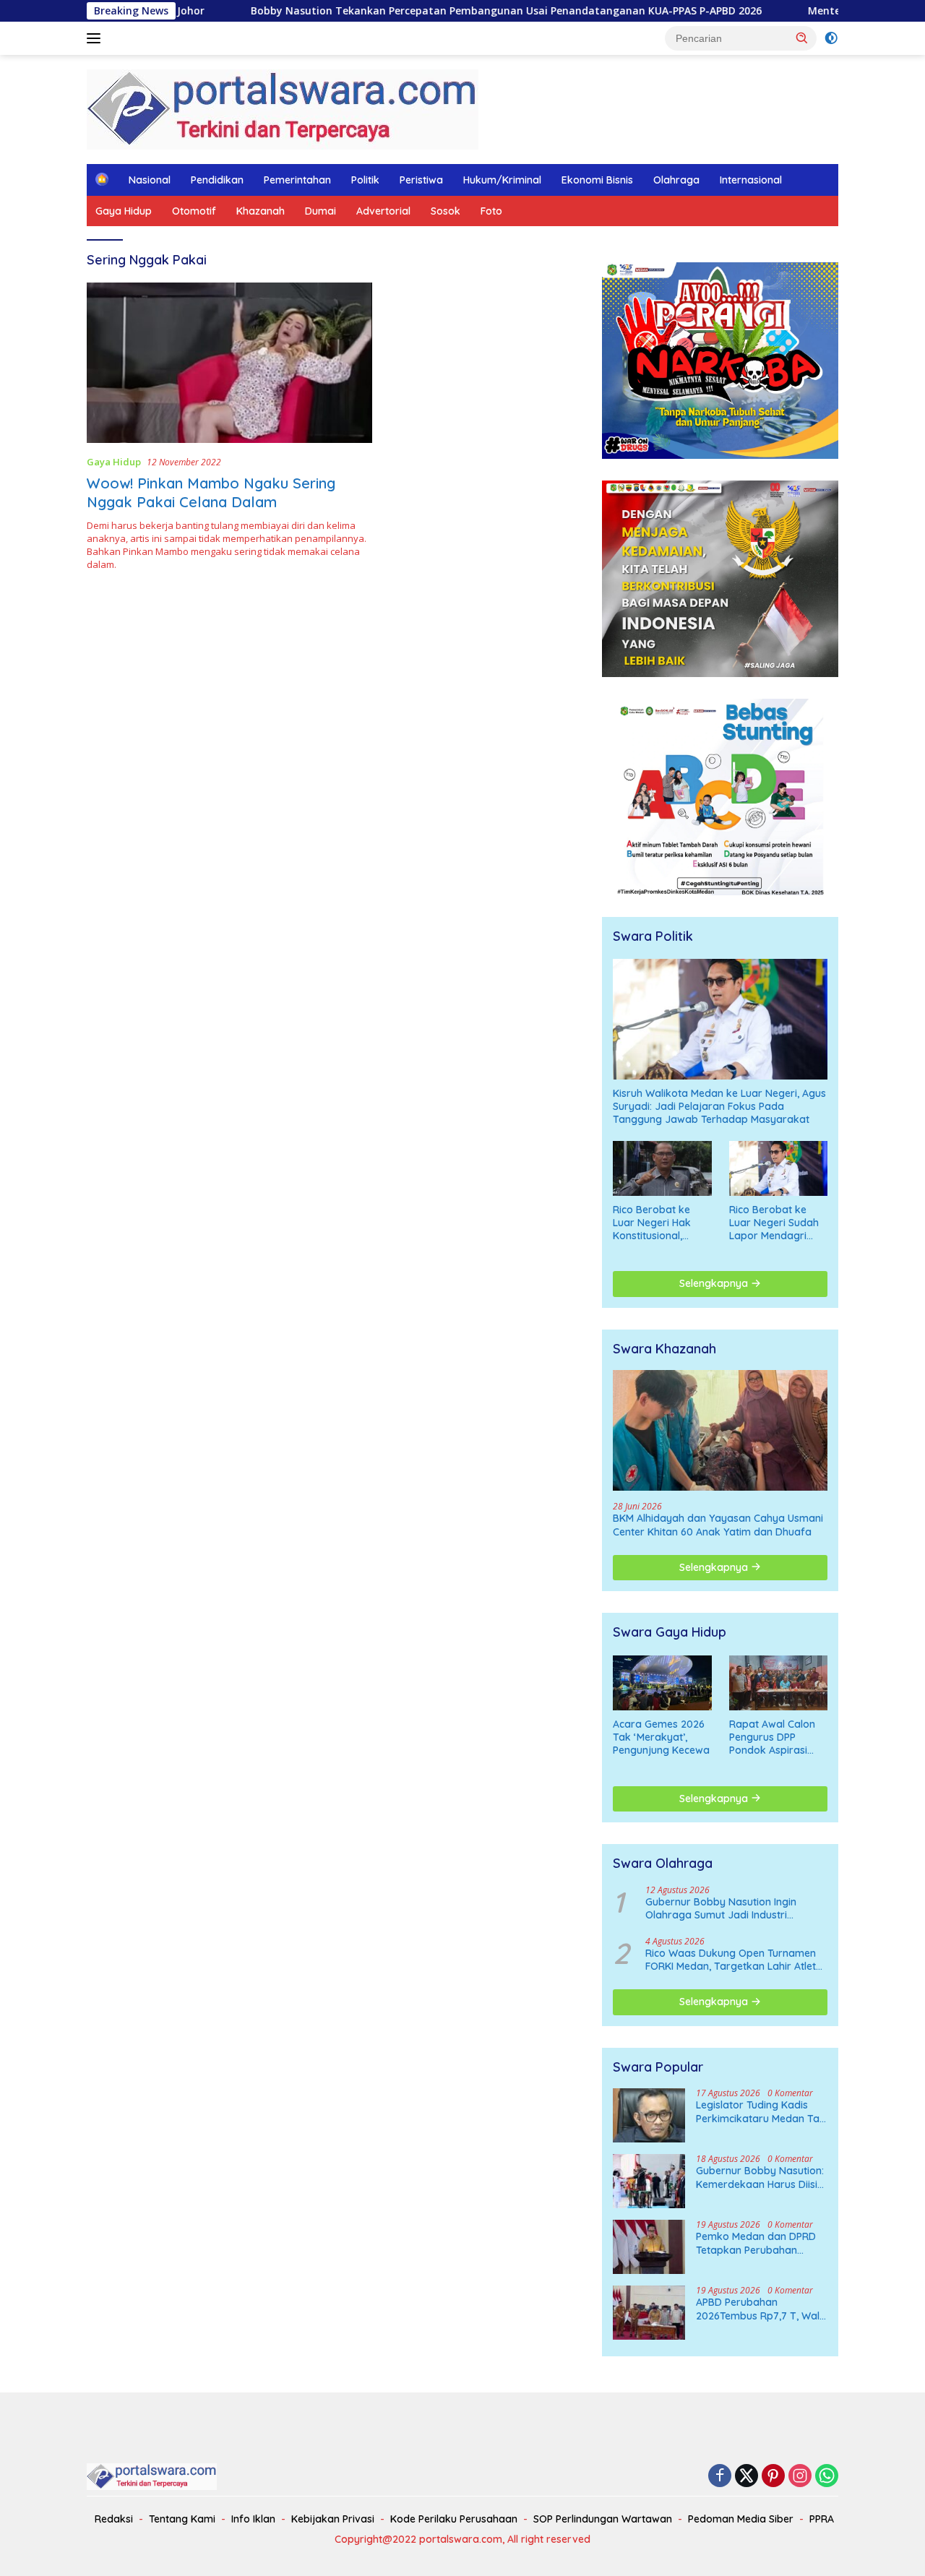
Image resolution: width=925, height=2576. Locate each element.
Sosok (446, 211)
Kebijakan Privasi (333, 2519)
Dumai (320, 211)
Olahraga (676, 180)
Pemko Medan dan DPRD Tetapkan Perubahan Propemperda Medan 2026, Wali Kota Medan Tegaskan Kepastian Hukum (756, 2243)
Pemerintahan (297, 180)
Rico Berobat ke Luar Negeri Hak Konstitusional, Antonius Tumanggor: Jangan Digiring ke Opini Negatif (662, 1223)
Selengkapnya (715, 1283)
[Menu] (96, 38)
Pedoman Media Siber (741, 2519)
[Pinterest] (773, 2477)
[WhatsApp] (827, 2477)
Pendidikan (217, 180)
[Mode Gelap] (831, 38)
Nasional (150, 180)
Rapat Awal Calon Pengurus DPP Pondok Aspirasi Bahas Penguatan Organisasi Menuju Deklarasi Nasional (774, 1737)
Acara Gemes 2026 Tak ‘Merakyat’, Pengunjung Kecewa (661, 1737)
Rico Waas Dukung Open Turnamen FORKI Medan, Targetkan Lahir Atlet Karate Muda (731, 1960)
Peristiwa (421, 180)
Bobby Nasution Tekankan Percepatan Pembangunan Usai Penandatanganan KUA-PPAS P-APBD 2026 (414, 11)
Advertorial (383, 211)
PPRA (822, 2519)
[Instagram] (800, 2477)
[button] (802, 38)
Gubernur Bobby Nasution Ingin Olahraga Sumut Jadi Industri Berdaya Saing (721, 1908)
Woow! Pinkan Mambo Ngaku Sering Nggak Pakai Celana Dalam (211, 492)
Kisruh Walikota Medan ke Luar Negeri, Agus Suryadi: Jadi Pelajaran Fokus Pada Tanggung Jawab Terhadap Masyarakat (719, 1106)
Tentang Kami (182, 2519)
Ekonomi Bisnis (597, 180)
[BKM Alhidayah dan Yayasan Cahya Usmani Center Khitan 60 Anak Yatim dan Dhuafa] (720, 1430)
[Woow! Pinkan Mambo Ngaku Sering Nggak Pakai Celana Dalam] (229, 363)
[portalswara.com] (283, 108)
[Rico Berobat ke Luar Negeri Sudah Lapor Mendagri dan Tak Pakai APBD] (778, 1168)
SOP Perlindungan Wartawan (603, 2519)
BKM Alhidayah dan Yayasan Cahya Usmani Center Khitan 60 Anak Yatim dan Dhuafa (718, 1525)
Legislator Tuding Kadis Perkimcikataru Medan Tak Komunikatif (761, 2111)
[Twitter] (747, 2477)
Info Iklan (253, 2519)
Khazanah (261, 211)
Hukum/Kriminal (502, 180)
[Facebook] (720, 2477)
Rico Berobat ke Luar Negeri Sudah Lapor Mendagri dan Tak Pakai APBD (778, 1223)
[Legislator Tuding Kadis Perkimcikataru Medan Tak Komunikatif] (649, 2115)
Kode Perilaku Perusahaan (454, 2519)
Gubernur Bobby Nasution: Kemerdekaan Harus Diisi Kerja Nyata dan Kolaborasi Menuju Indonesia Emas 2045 (760, 2177)
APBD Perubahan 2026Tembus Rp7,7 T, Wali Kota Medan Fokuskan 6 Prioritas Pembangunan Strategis (759, 2309)
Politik (365, 180)
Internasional (751, 180)
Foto (491, 211)
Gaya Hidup (124, 211)
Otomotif (194, 211)
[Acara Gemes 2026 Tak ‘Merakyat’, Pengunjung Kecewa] (662, 1683)
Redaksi (114, 2519)
